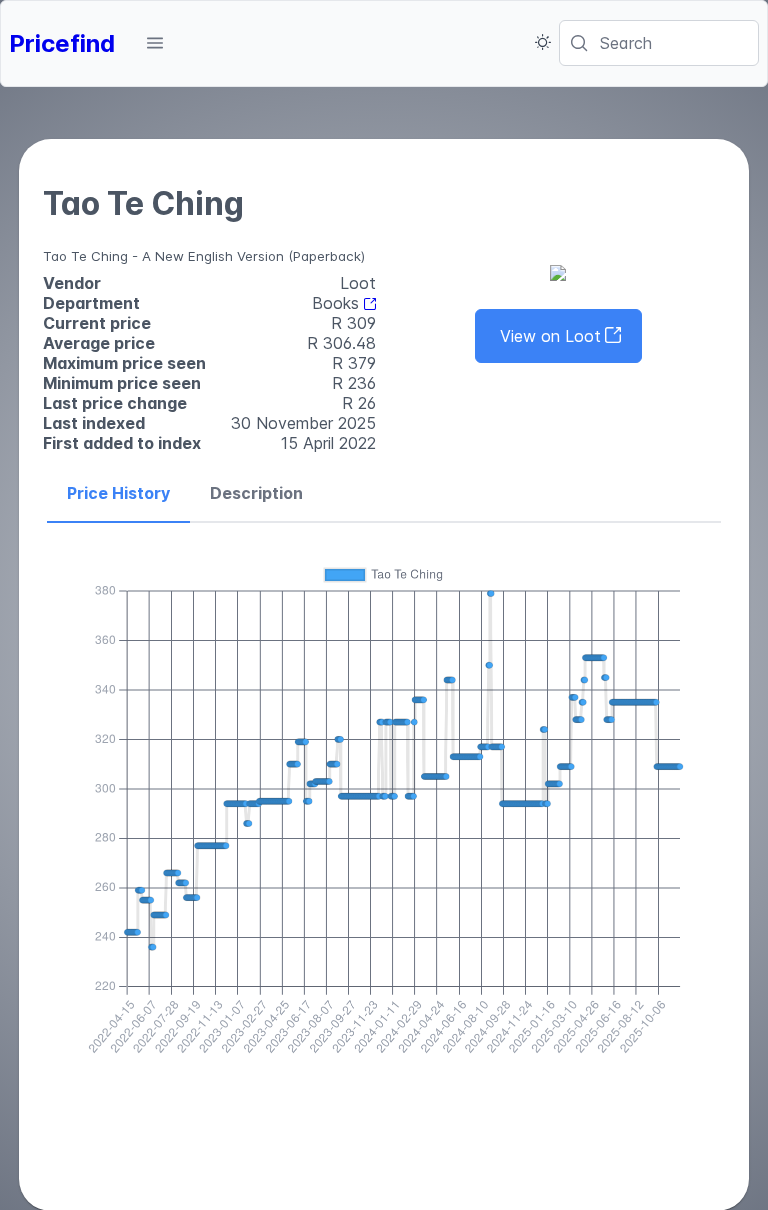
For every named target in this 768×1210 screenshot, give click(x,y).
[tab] (118, 494)
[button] (155, 43)
